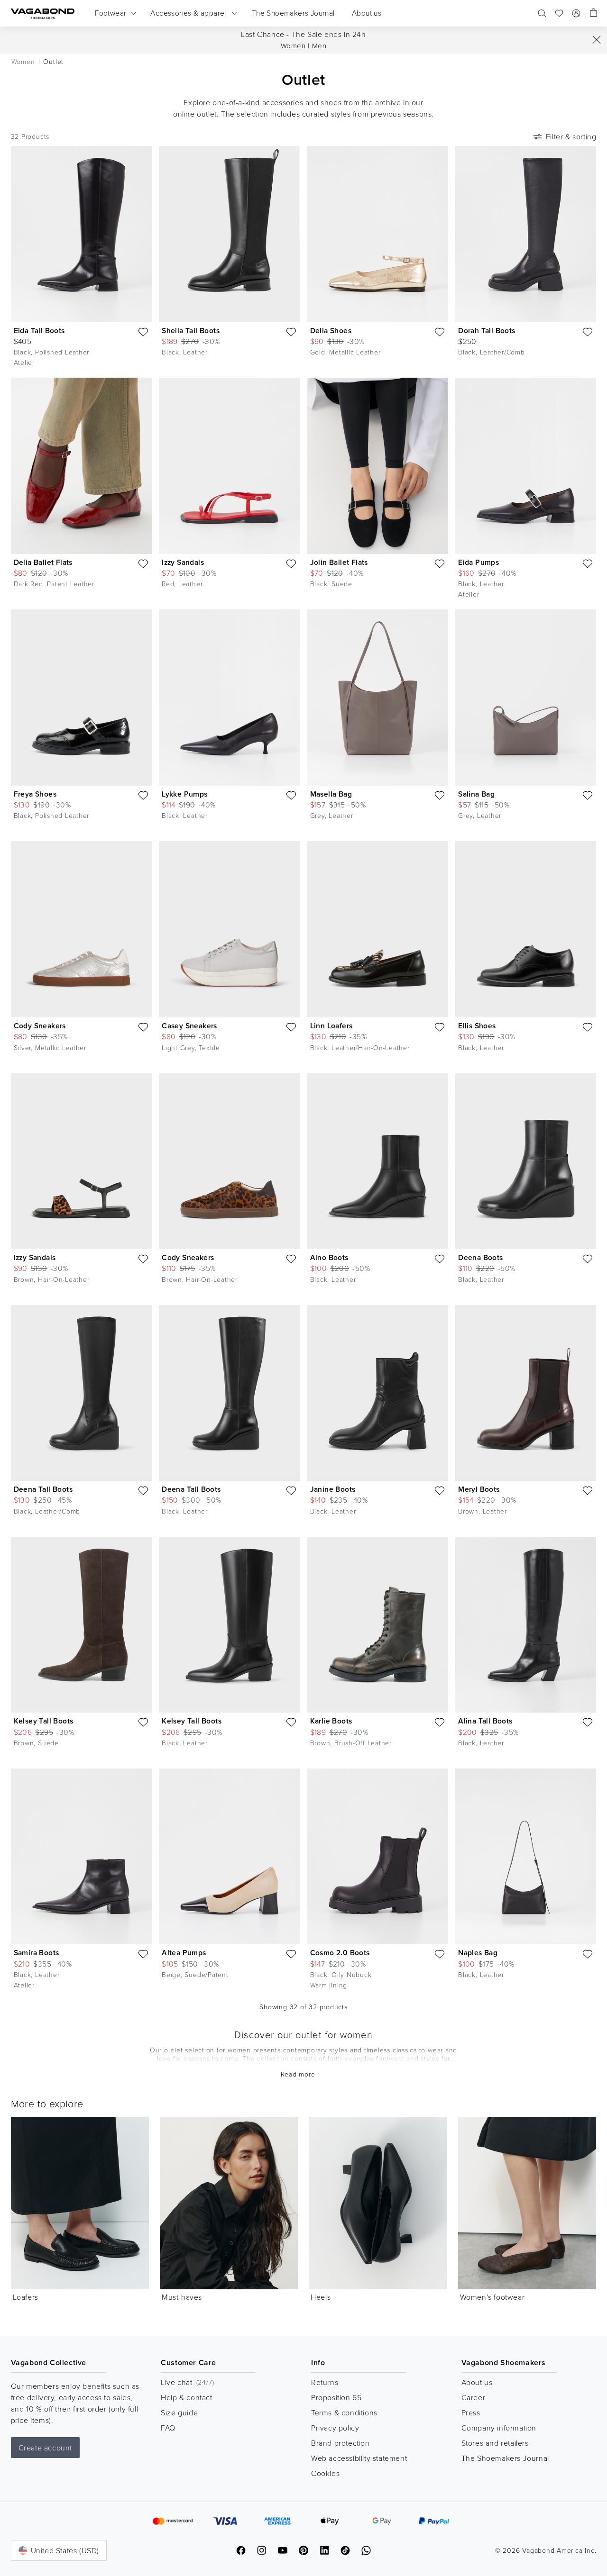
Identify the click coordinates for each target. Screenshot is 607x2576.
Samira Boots (37, 1953)
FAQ (168, 2428)
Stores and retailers (495, 2443)
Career (474, 2397)
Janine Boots (333, 1489)
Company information (499, 2428)
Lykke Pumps (184, 794)
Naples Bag (478, 1953)
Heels (321, 2297)
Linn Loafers (331, 1026)
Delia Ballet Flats (43, 562)
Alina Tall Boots (485, 1721)
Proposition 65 (336, 2397)
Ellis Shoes (477, 1026)
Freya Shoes (35, 794)
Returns (325, 2382)
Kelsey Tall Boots (44, 1721)
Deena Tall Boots (43, 1489)
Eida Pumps (478, 562)
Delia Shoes (331, 331)
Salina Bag (476, 794)
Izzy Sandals (183, 562)
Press (471, 2413)
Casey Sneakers (189, 1026)
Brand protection (340, 2443)
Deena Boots (480, 1257)
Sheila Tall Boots (191, 331)
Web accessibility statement (359, 2458)
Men (319, 46)
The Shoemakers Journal (505, 2458)
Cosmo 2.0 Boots (340, 1953)
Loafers (26, 2297)
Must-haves (182, 2297)
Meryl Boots (479, 1489)
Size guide (179, 2413)
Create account (45, 2448)
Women (293, 46)
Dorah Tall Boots (487, 331)
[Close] (597, 40)
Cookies (325, 2473)
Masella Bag (331, 794)
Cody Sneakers (40, 1026)
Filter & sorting (571, 136)
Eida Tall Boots (39, 331)
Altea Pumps (184, 1953)
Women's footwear (492, 2297)
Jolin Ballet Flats (339, 562)
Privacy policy (335, 2428)
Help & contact (186, 2397)
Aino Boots (329, 1257)
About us (477, 2382)
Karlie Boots (331, 1721)
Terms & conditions (344, 2413)
